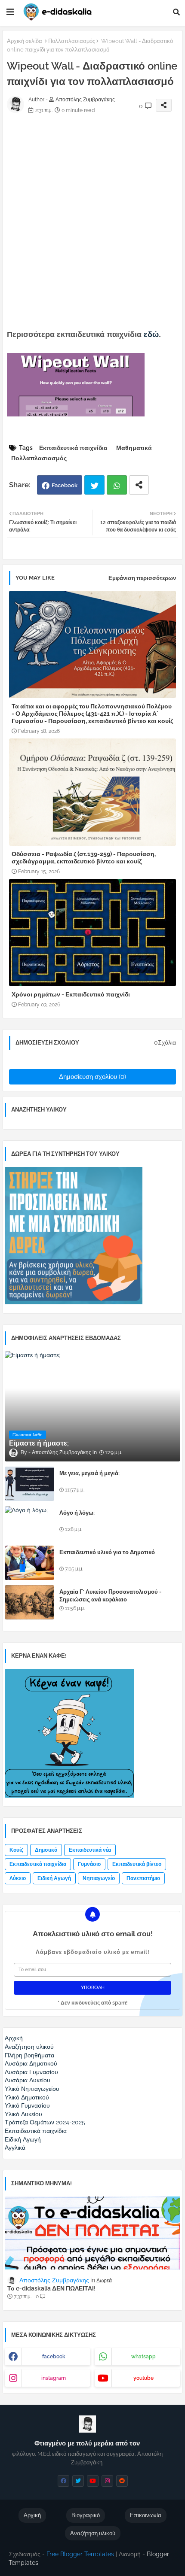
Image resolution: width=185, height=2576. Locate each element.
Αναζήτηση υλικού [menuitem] (29, 2047)
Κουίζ (16, 1850)
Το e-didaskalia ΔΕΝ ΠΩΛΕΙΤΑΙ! (51, 2288)
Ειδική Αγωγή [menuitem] (23, 2139)
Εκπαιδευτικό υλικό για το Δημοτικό (107, 1552)
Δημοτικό (46, 1850)
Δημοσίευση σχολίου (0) (92, 1077)
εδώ (151, 334)
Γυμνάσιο (89, 1864)
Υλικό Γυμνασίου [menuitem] (27, 2105)
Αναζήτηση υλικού (93, 2533)
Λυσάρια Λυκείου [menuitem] (28, 2080)
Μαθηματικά (134, 448)
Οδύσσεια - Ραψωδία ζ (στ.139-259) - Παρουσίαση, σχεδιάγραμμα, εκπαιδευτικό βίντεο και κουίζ (84, 858)
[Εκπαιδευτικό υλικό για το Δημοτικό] (29, 1563)
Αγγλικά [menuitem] (15, 2148)
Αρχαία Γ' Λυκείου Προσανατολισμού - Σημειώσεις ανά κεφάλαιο (110, 1596)
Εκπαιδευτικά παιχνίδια (73, 448)
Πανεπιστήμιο (143, 1878)
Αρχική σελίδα (25, 41)
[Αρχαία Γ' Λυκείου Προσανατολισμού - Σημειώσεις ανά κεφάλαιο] (29, 1602)
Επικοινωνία (146, 2515)
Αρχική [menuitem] (14, 2038)
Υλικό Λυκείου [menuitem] (23, 2114)
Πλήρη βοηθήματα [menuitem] (29, 2055)
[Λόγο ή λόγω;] (29, 1523)
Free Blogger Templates (80, 2554)
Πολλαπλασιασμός (72, 41)
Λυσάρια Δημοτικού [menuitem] (31, 2063)
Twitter (94, 485)
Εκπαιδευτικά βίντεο (137, 1864)
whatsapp (143, 2357)
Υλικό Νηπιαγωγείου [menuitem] (32, 2089)
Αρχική (32, 2515)
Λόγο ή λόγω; (77, 1513)
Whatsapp (117, 485)
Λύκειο (18, 1878)
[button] (176, 12)
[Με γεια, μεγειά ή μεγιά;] (29, 1484)
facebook (54, 2357)
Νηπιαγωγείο (99, 1878)
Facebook (65, 485)
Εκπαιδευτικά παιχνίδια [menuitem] (36, 2131)
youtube (143, 2378)
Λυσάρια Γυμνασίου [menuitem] (31, 2072)
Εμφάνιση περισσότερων (142, 578)
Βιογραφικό (86, 2515)
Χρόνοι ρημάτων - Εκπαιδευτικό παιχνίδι (71, 994)
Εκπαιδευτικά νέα (90, 1850)
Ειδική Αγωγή (54, 1878)
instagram (54, 2378)
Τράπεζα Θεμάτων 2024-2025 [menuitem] (45, 2122)
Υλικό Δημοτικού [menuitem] (27, 2097)
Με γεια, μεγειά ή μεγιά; (89, 1473)
